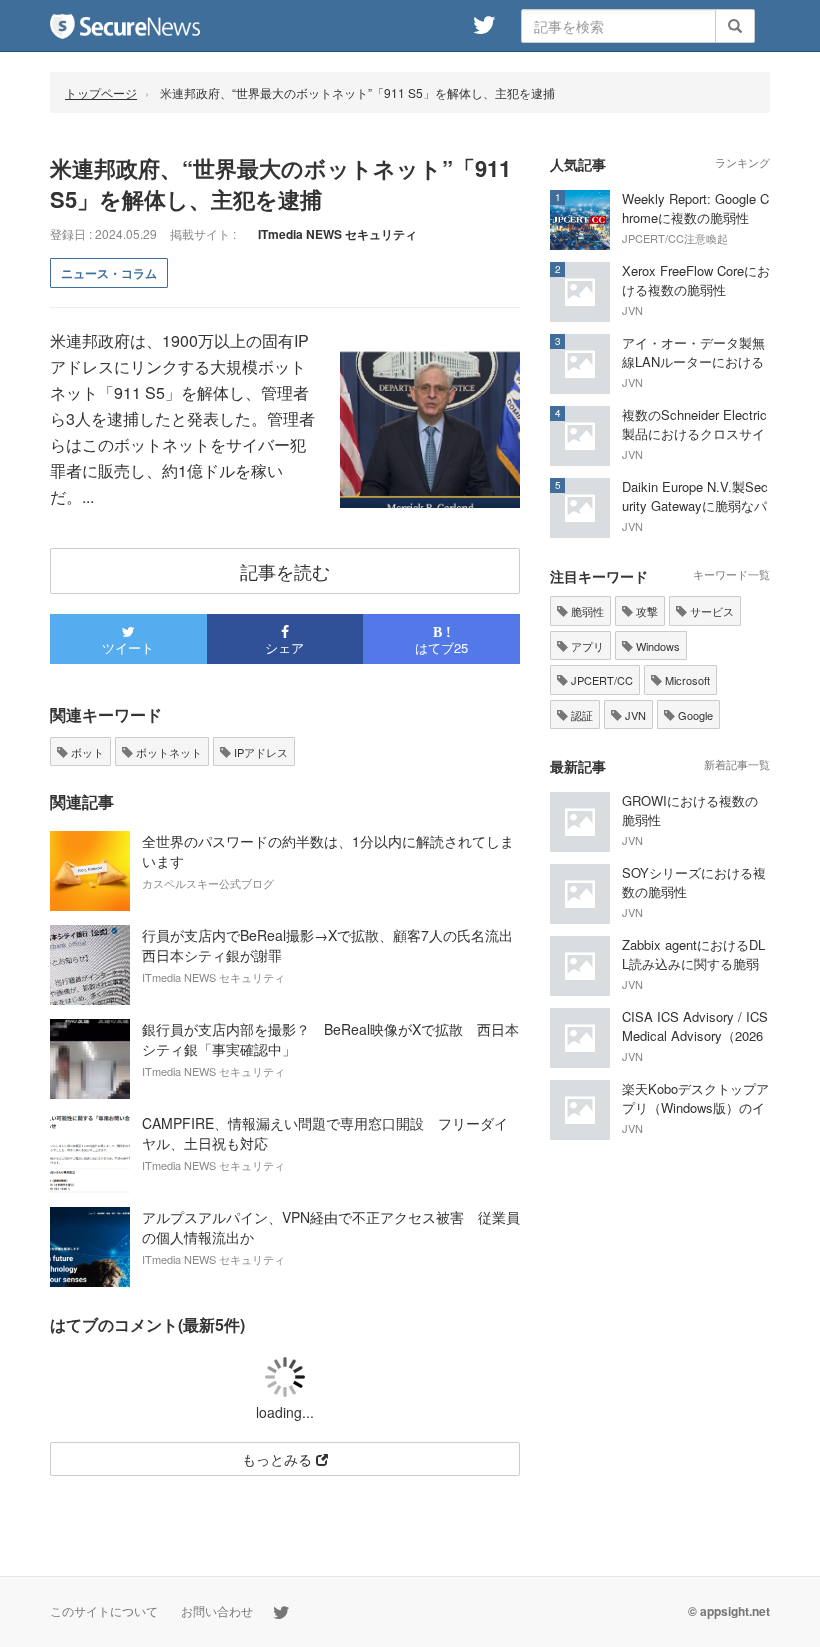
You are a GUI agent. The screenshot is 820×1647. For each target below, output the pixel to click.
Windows (656, 646)
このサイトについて (104, 1610)
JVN (634, 715)
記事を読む (285, 571)
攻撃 (645, 611)
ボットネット (167, 752)
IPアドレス (259, 752)
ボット (86, 752)
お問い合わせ (217, 1610)
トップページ (101, 92)
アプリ (586, 646)
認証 (580, 715)
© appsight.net (729, 1611)
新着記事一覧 (737, 764)
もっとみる (279, 1459)
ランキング (742, 162)
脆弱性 (586, 611)
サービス (710, 611)
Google (694, 715)
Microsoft (686, 680)
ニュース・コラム (109, 273)
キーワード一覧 (731, 574)
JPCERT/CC (600, 680)
